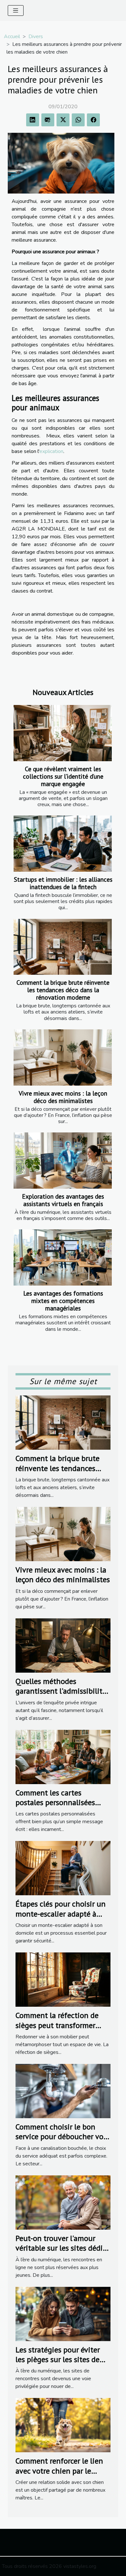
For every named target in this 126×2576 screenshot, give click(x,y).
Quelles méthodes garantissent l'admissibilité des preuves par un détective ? (61, 1696)
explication (51, 451)
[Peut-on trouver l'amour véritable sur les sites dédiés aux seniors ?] (63, 2202)
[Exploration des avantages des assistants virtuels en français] (63, 1161)
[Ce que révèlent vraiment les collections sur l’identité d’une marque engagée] (63, 733)
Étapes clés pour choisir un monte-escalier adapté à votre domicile (61, 1914)
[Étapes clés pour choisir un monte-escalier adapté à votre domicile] (63, 1868)
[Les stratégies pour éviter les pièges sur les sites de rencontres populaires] (63, 2314)
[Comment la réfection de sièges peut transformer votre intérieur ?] (63, 1979)
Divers (36, 37)
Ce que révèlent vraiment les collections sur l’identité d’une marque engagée (63, 776)
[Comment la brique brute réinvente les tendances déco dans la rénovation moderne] (63, 947)
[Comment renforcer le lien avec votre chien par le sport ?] (63, 2425)
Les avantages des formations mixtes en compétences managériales (63, 1301)
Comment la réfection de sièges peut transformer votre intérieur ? (57, 2025)
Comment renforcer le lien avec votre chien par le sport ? (59, 2471)
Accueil (12, 37)
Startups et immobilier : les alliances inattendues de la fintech (63, 883)
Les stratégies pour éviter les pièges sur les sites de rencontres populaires (58, 2360)
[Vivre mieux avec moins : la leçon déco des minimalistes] (63, 1057)
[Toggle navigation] (16, 11)
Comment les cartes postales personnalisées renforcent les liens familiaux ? (55, 1807)
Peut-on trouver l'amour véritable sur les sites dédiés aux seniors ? (63, 2248)
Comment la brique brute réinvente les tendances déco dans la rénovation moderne (63, 990)
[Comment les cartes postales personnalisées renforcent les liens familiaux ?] (63, 1757)
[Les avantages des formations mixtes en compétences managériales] (63, 1257)
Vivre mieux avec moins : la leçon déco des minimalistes (63, 1097)
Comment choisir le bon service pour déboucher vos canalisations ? (61, 2137)
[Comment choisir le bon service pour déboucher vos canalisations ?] (63, 2091)
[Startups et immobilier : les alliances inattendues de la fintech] (63, 844)
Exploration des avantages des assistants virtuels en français (63, 1200)
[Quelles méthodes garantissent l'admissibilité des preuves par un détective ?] (63, 1645)
